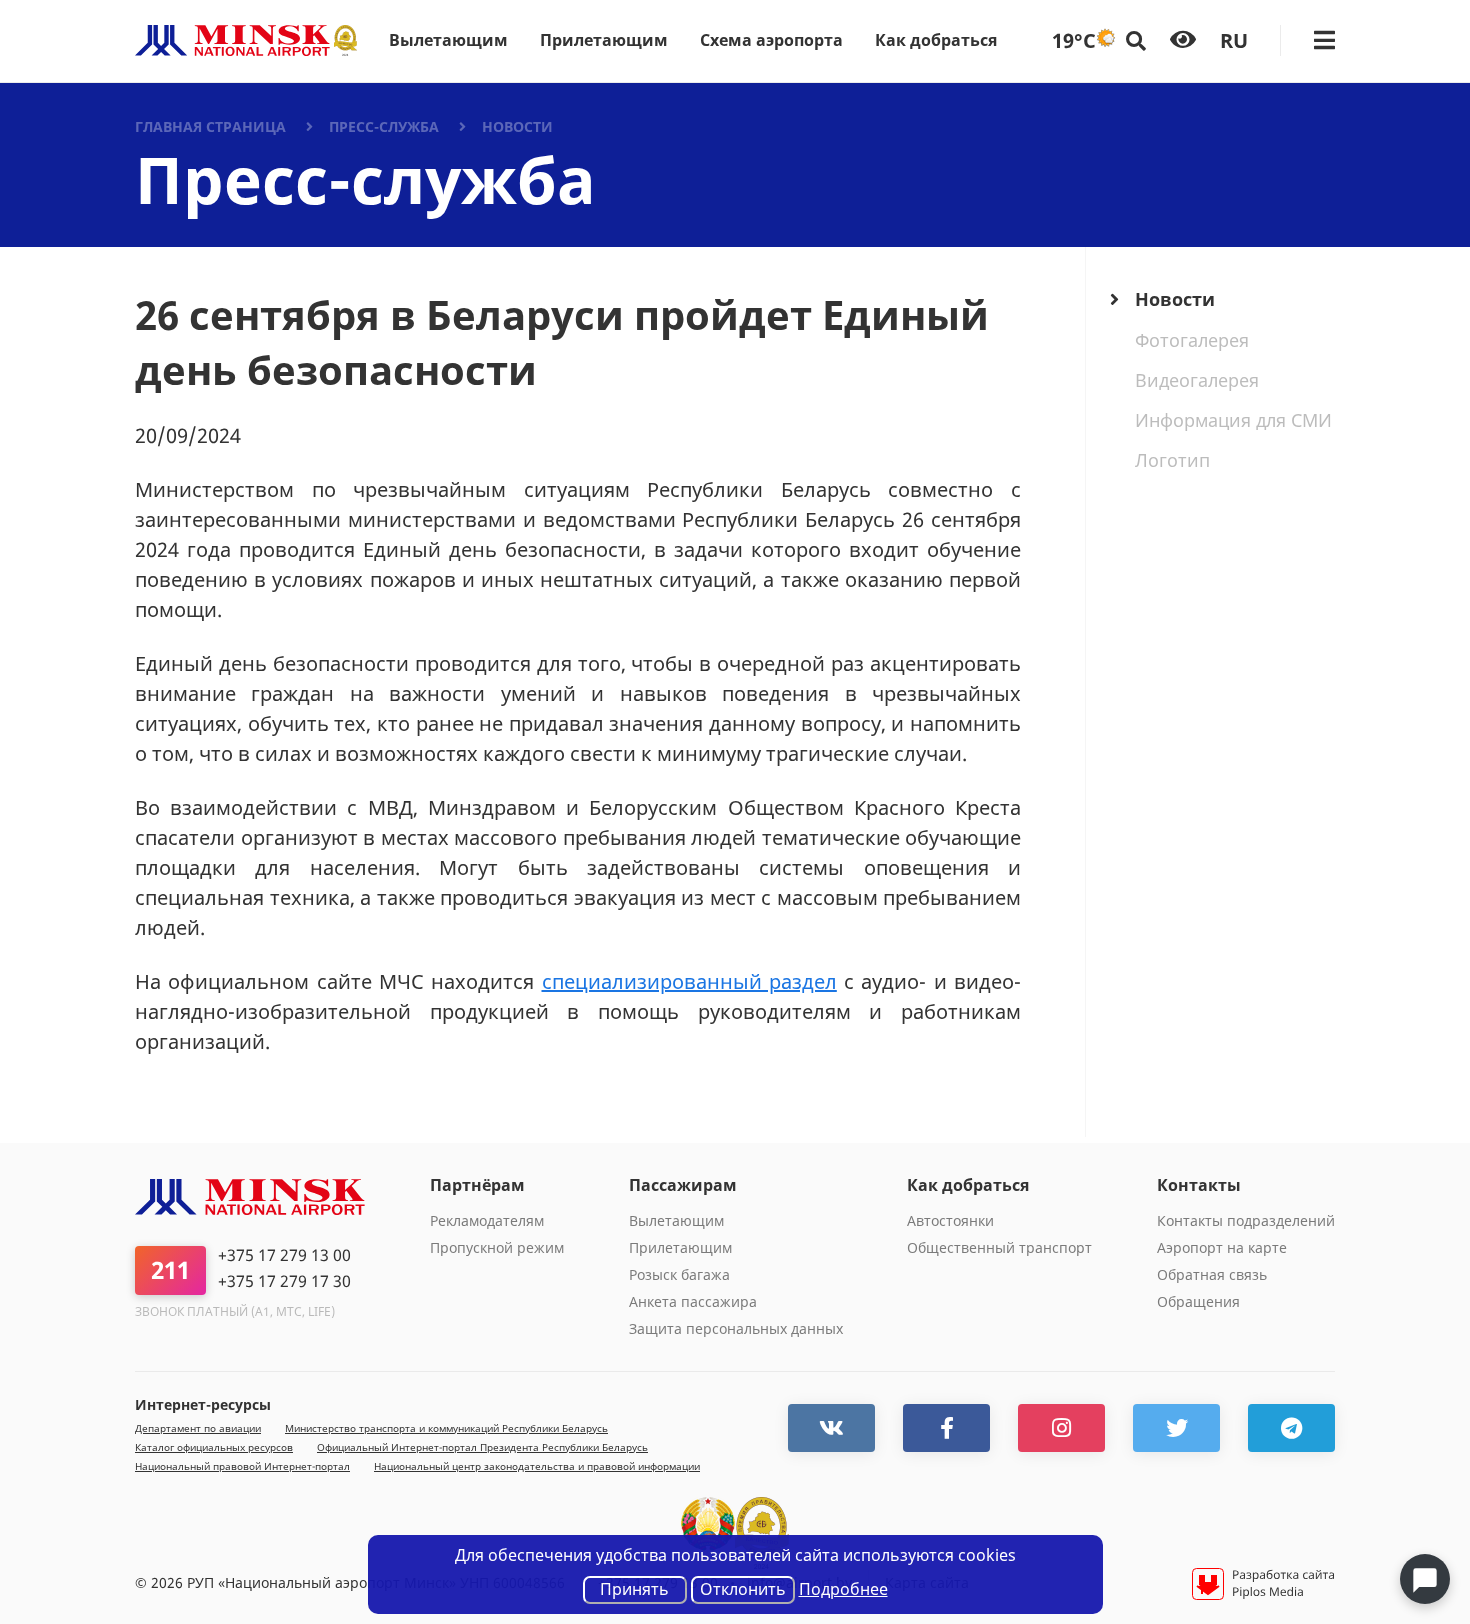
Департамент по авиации (198, 1428)
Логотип (1172, 460)
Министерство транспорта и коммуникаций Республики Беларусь (446, 1428)
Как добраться (936, 40)
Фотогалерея (1192, 340)
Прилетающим (604, 40)
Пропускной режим (497, 1247)
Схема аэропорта (771, 40)
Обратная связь (1212, 1274)
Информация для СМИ (1233, 420)
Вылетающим (448, 40)
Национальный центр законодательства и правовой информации (537, 1466)
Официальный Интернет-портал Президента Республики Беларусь (482, 1447)
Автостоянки (950, 1220)
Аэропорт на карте (1222, 1247)
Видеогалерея (1197, 380)
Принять (634, 1589)
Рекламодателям (487, 1220)
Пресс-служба (384, 126)
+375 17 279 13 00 (284, 1255)
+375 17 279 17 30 (284, 1281)
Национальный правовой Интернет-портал (242, 1466)
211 (170, 1269)
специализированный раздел (689, 981)
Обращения (1198, 1301)
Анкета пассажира (693, 1301)
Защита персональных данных (736, 1328)
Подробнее (843, 1589)
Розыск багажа (679, 1274)
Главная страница (210, 126)
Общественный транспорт (999, 1247)
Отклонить (743, 1589)
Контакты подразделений (1246, 1220)
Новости (517, 126)
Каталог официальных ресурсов (214, 1447)
